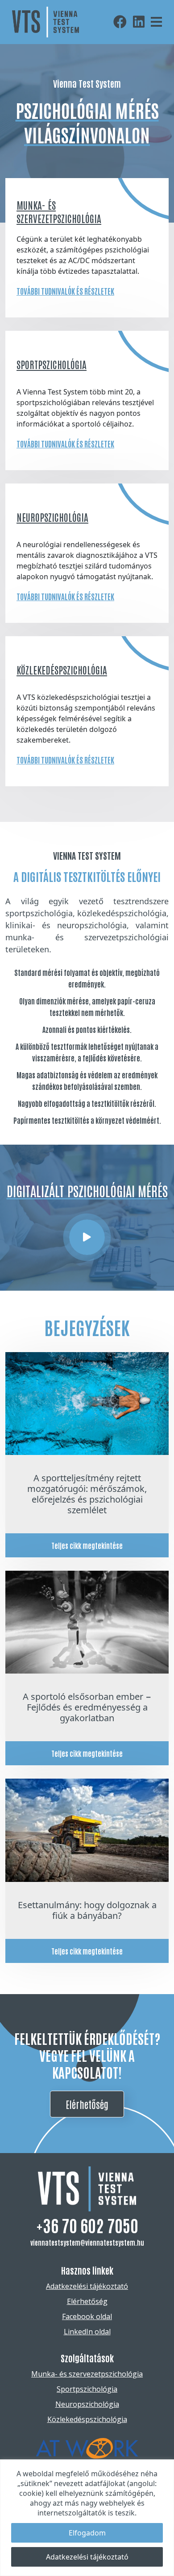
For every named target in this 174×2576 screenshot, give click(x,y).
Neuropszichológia (52, 517)
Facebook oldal (87, 2316)
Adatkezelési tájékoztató (87, 2557)
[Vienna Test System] (87, 1237)
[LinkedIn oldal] (141, 22)
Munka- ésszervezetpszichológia (59, 211)
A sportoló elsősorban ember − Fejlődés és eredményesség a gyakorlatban (87, 1707)
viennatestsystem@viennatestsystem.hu (87, 2242)
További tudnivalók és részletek (65, 291)
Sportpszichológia (52, 364)
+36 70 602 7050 (87, 2225)
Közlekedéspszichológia (62, 670)
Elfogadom (87, 2533)
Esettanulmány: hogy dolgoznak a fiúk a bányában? (87, 1910)
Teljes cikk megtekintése (87, 1545)
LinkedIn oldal (87, 2332)
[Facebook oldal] (122, 22)
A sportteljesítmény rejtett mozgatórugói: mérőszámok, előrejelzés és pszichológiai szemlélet (87, 1494)
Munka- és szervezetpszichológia (87, 2374)
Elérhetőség (87, 2104)
